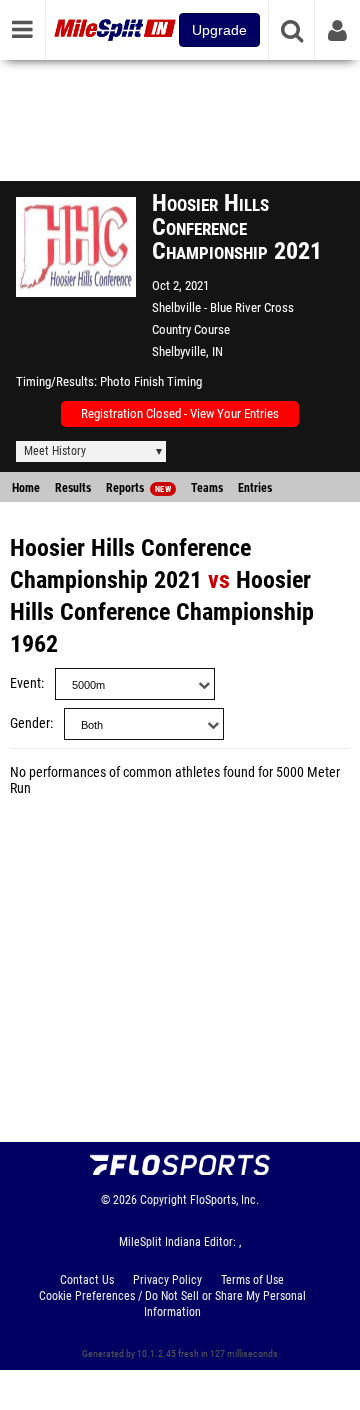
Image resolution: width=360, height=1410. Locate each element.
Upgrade (219, 30)
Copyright (163, 1200)
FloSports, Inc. (224, 1200)
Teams (207, 488)
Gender (30, 723)
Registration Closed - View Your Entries (180, 413)
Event (25, 683)
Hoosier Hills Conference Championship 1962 (162, 612)
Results (73, 488)
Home (26, 488)
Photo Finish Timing (151, 381)
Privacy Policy (167, 1280)
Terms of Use (252, 1280)
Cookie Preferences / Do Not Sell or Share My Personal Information (172, 1304)
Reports (138, 488)
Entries (255, 488)
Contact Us (87, 1280)
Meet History (55, 451)
